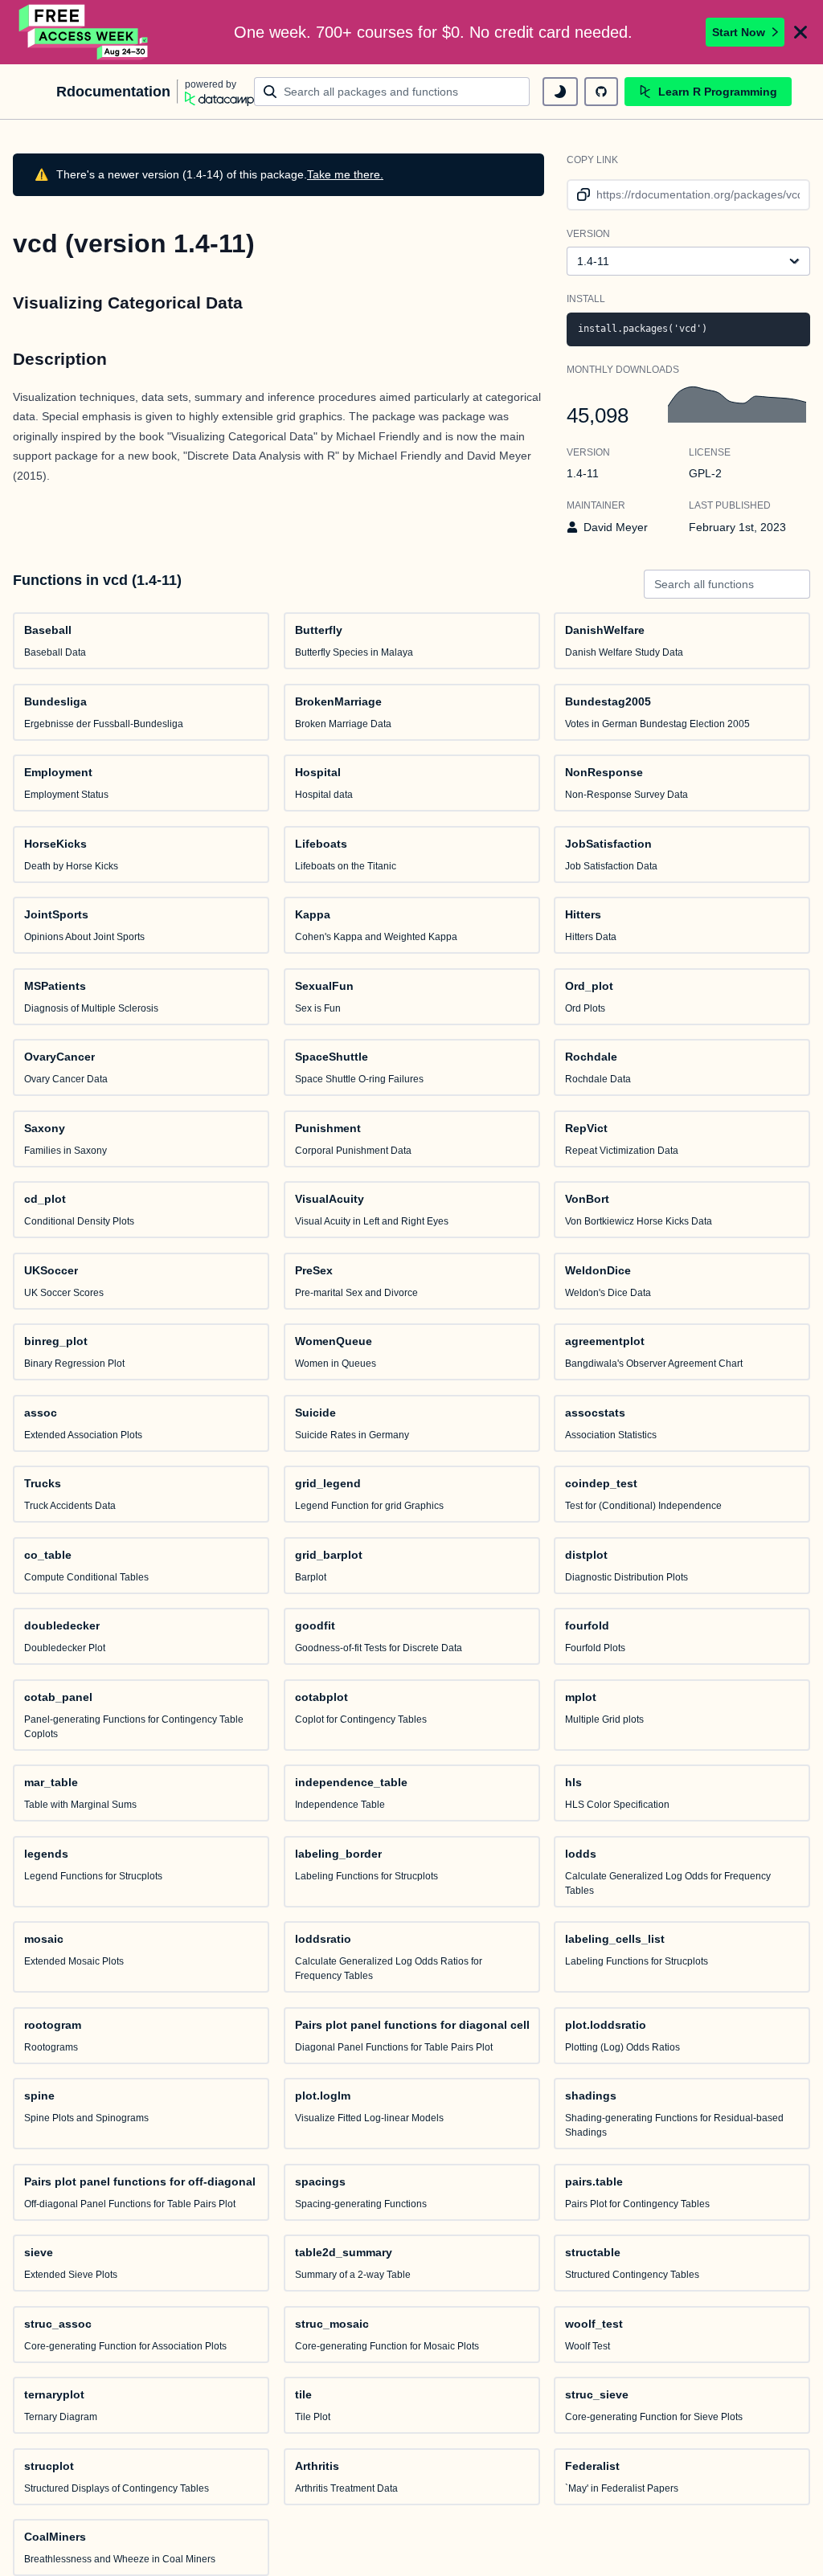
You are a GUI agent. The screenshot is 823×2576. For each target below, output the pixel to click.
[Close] (800, 32)
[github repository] (601, 92)
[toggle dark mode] (560, 92)
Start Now (739, 32)
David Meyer (616, 527)
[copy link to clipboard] (581, 195)
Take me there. (345, 174)
